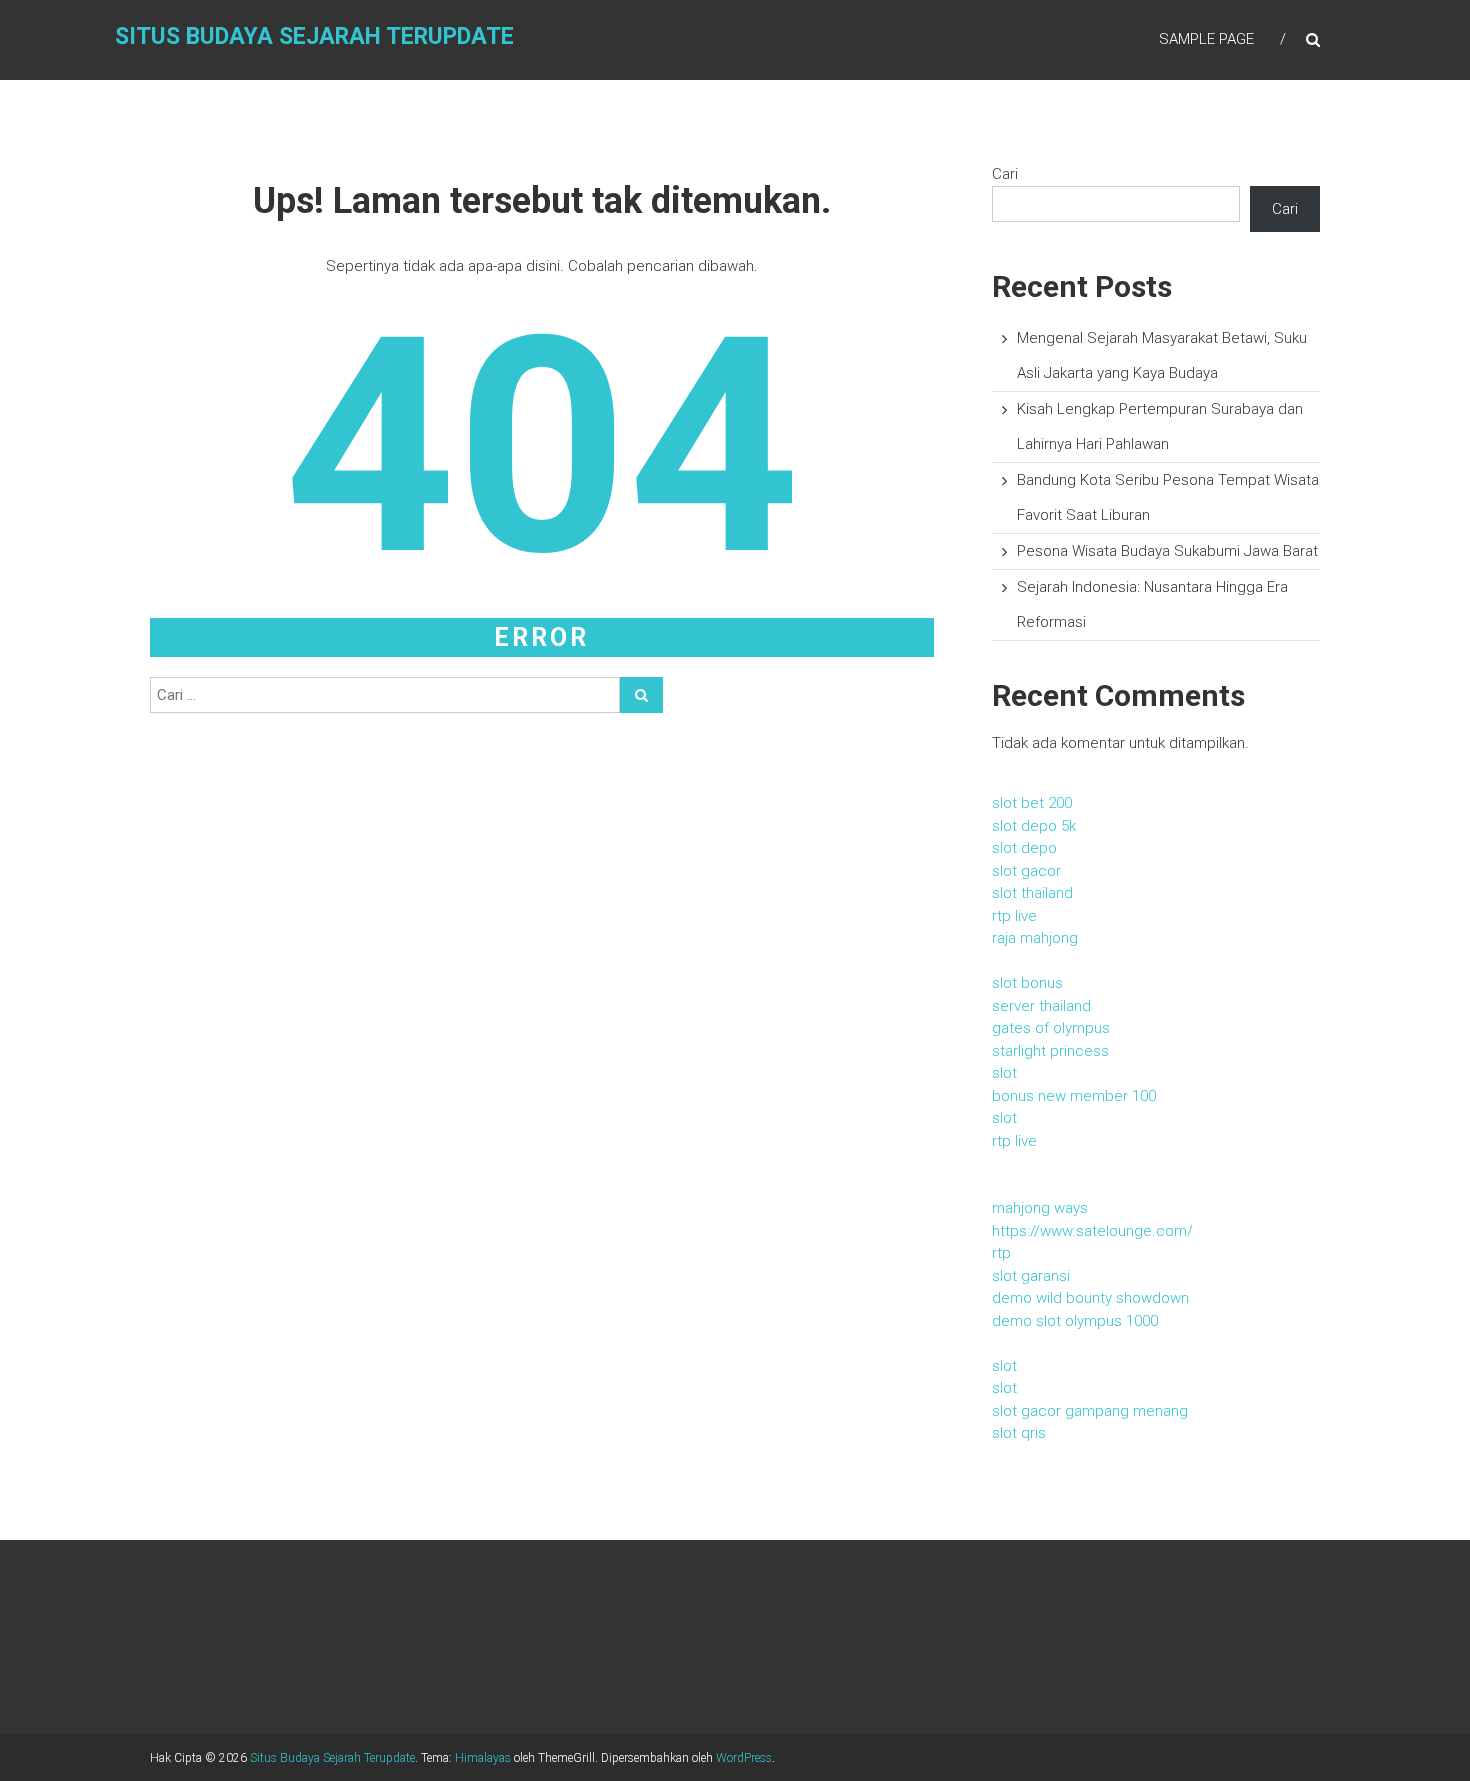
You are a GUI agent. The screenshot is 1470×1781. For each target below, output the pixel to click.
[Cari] (641, 695)
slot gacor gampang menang (1090, 1411)
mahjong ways (1040, 1208)
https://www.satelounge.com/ (1092, 1231)
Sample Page (1206, 39)
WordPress (744, 1758)
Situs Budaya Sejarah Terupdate (314, 36)
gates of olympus (1051, 1028)
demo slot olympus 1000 (1075, 1321)
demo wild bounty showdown (1090, 1298)
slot (1004, 1073)
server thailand (1041, 1006)
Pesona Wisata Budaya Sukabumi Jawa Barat (1167, 551)
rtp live (1014, 916)
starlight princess (1050, 1051)
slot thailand (1032, 893)
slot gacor (1026, 871)
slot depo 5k (1034, 826)
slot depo (1024, 848)
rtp (1001, 1253)
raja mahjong (1035, 938)
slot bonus (1027, 983)
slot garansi (1031, 1276)
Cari (1005, 174)
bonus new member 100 (1074, 1096)
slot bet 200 (1032, 803)
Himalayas (483, 1758)
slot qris (1019, 1433)
